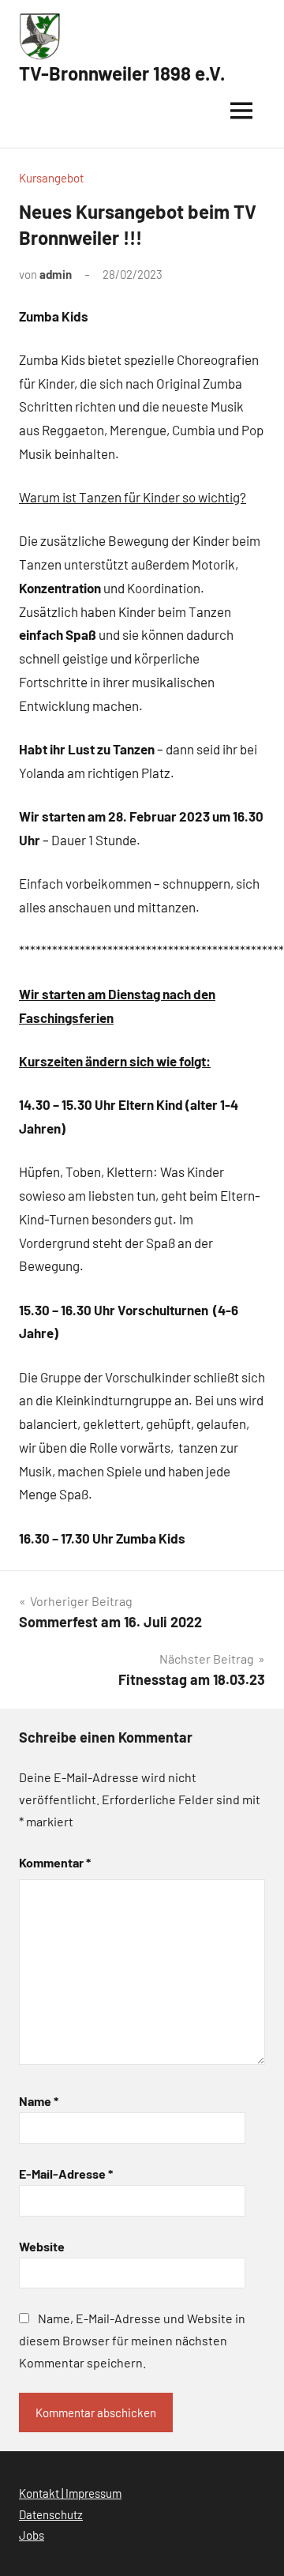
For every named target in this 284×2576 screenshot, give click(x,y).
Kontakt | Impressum (70, 2493)
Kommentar (55, 1862)
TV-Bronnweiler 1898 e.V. (122, 73)
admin (56, 274)
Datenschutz (51, 2514)
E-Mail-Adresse (66, 2174)
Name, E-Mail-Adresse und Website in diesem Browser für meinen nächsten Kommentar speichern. (132, 2340)
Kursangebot (51, 178)
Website (42, 2246)
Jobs (32, 2535)
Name (39, 2101)
